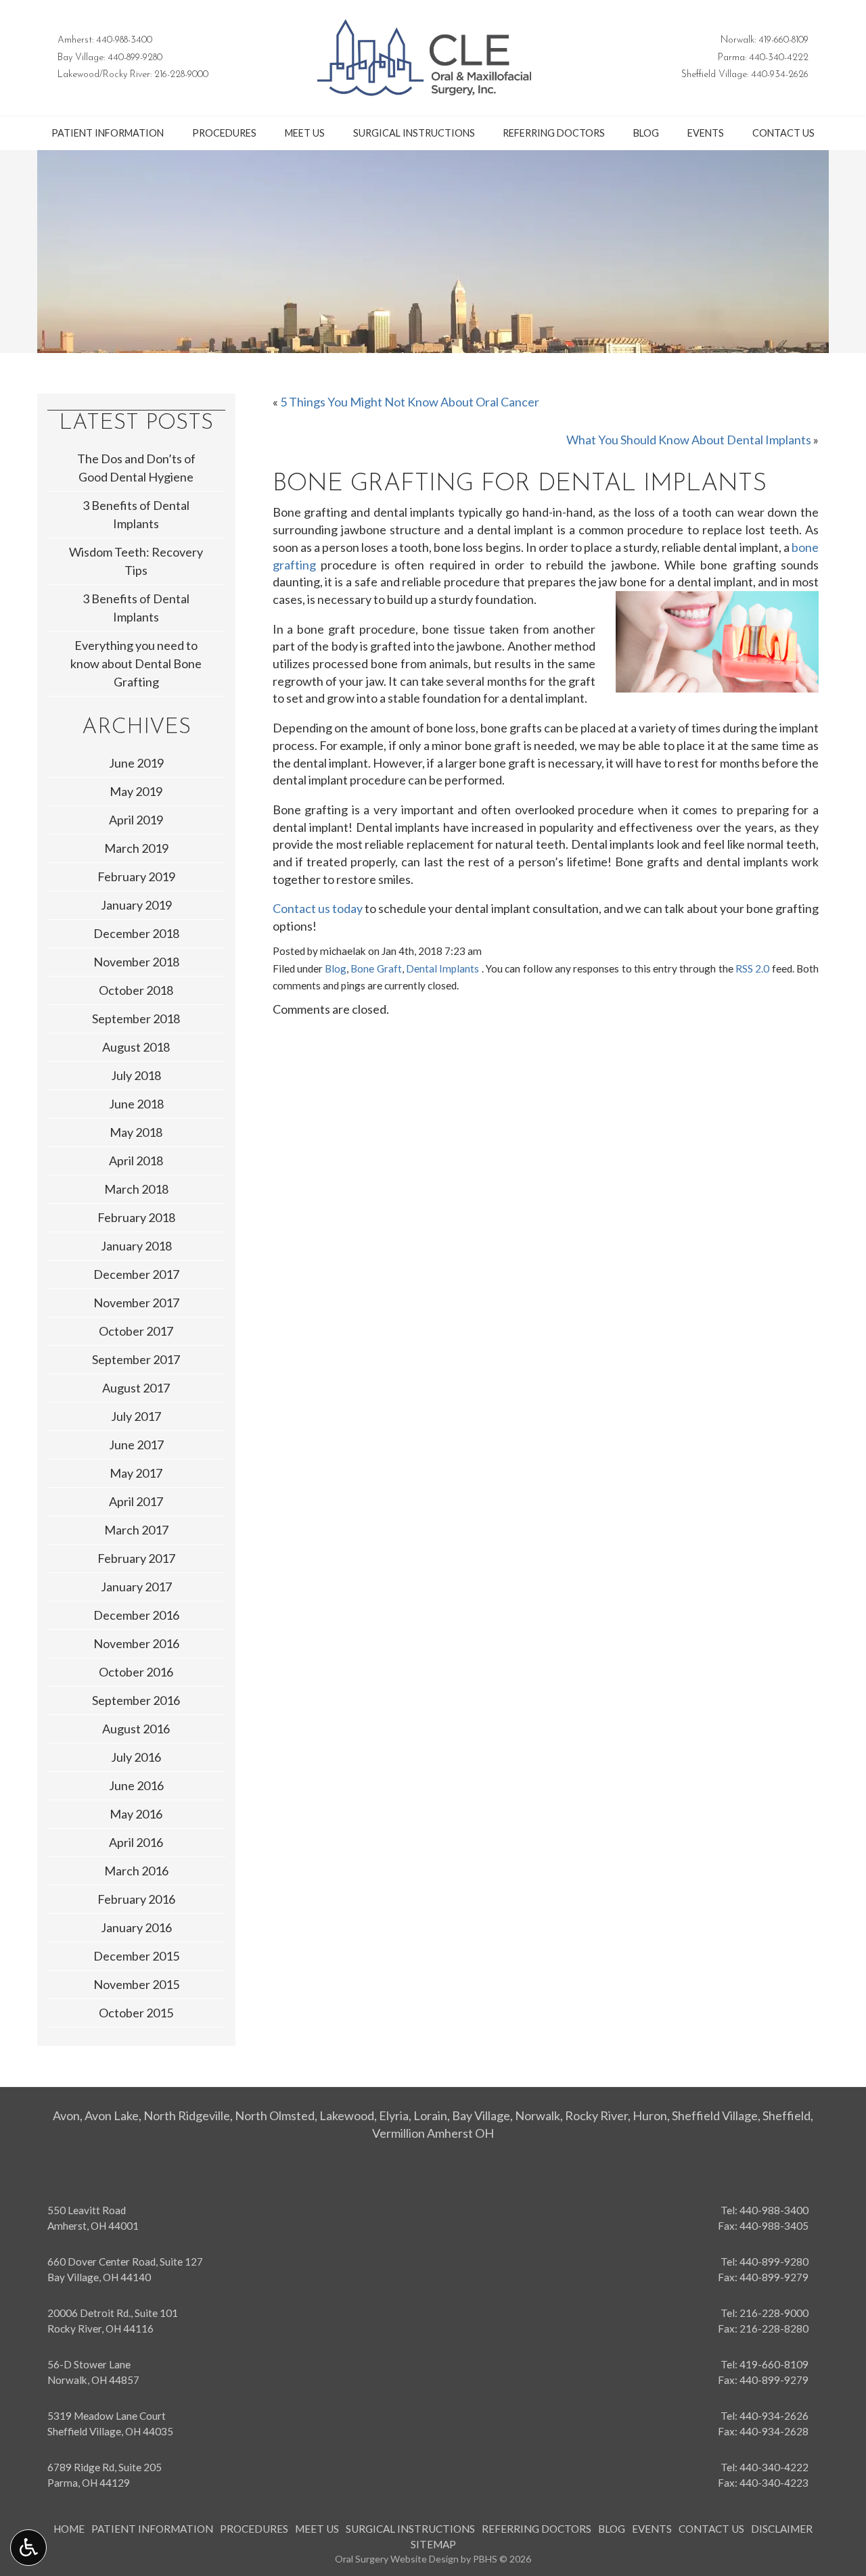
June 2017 (136, 1445)
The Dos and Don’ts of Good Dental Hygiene (136, 468)
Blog (646, 133)
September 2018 (136, 1018)
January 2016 (136, 1927)
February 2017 (136, 1558)
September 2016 (136, 1700)
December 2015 (136, 1956)
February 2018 (136, 1217)
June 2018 (136, 1104)
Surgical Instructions (414, 133)
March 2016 (136, 1871)
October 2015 (136, 2013)
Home (69, 2529)
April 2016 (136, 1842)
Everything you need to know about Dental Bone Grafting (136, 663)
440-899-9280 (135, 58)
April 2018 (136, 1161)
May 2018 (136, 1132)
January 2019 (136, 905)
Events (706, 133)
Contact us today (318, 908)
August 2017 (136, 1388)
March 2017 (136, 1530)
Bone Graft (376, 968)
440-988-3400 (124, 40)
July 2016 (136, 1757)
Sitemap (433, 2544)
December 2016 (136, 1615)
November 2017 (136, 1303)
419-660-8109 (783, 40)
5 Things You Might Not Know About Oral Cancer (410, 402)
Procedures (224, 133)
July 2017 (136, 1416)
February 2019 (136, 876)
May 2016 (136, 1814)
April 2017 (136, 1501)
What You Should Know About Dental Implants (689, 440)
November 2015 (136, 1984)
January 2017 (136, 1587)
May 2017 (136, 1473)
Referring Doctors (554, 133)
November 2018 (136, 962)
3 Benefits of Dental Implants (136, 514)
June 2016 (136, 1785)
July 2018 (136, 1075)
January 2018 (136, 1246)
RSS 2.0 (752, 968)
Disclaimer (782, 2529)
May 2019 (136, 791)
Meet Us (305, 133)
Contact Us (783, 133)
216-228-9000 (181, 75)
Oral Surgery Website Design (397, 2559)
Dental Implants (442, 968)
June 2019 (136, 763)
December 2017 (136, 1274)
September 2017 (136, 1359)
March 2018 (136, 1189)
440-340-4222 (779, 58)
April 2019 (136, 820)
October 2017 (136, 1331)
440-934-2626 (780, 75)
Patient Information (108, 133)
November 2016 (136, 1643)
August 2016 (136, 1729)
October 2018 (136, 990)
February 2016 (136, 1899)
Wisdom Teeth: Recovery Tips (136, 561)
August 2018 (136, 1047)
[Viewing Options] (28, 2548)
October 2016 (136, 1672)
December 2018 (136, 933)
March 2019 (136, 848)
